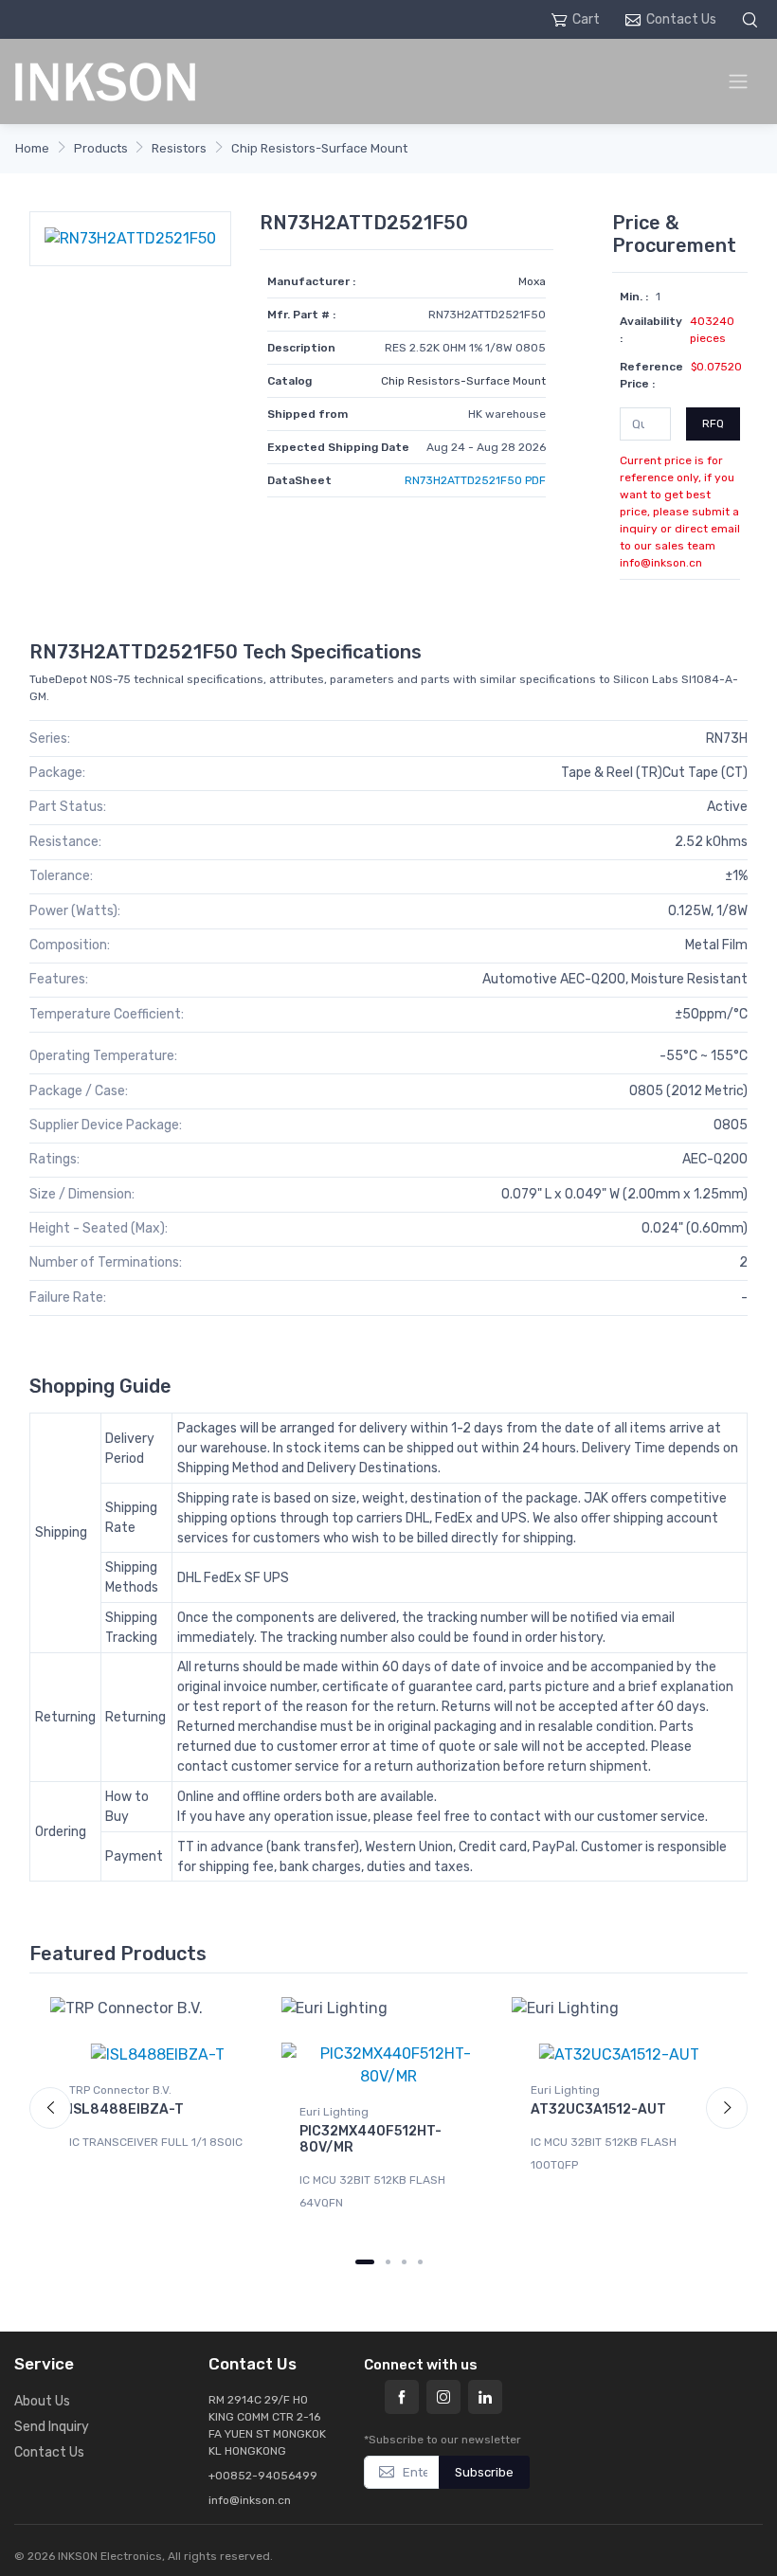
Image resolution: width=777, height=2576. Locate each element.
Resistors (179, 148)
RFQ (713, 423)
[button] (752, 19)
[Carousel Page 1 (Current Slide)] (365, 2262)
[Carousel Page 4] (420, 2262)
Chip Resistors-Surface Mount (319, 148)
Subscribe (484, 2472)
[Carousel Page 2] (388, 2262)
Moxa (532, 281)
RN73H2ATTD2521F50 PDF (475, 480)
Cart (586, 19)
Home (32, 148)
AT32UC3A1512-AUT (598, 2109)
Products (101, 148)
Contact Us (681, 19)
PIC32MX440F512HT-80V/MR (370, 2139)
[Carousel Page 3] (404, 2262)
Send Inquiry (52, 2427)
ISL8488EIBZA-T (126, 2109)
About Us (42, 2401)
